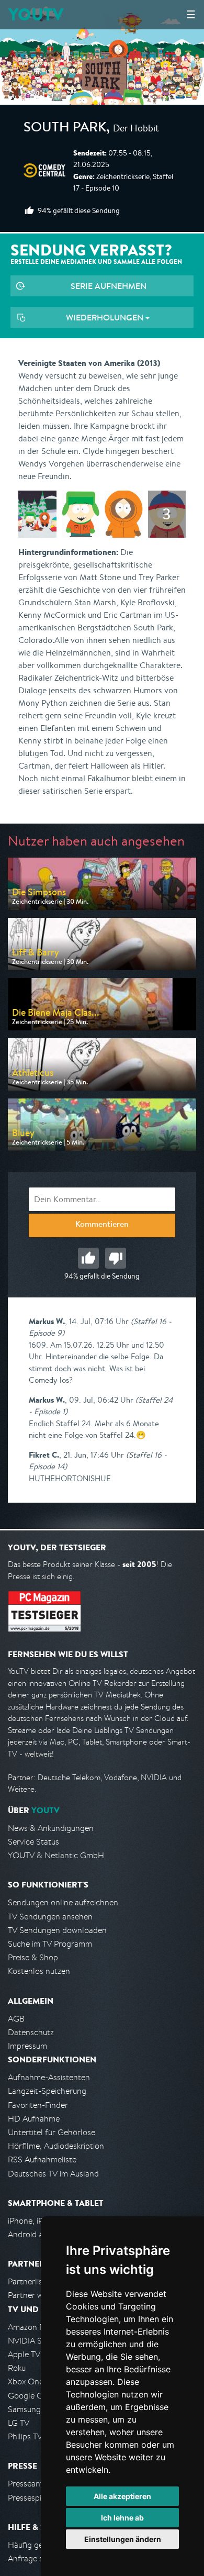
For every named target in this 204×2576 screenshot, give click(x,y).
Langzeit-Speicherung (47, 2091)
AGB (16, 2019)
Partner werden (36, 2295)
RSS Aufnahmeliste (42, 2159)
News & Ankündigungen (51, 1828)
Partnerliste (29, 2281)
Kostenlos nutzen (39, 1971)
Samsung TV (30, 2409)
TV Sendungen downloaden (57, 1930)
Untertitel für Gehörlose (52, 2132)
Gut (88, 1258)
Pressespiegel (32, 2498)
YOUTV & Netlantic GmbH (56, 1855)
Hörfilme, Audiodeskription (56, 2146)
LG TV (19, 2423)
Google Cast (31, 2396)
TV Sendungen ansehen (50, 1917)
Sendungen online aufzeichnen (63, 1902)
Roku (17, 2368)
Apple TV (24, 2354)
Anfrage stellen (36, 2558)
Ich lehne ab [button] (122, 2518)
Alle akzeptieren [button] (122, 2496)
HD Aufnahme (34, 2119)
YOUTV (36, 14)
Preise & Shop (33, 1957)
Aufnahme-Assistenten (49, 2077)
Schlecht (116, 1258)
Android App (31, 2234)
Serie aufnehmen (109, 286)
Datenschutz (31, 2032)
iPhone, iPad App (38, 2221)
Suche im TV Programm (50, 1944)
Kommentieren (102, 1225)
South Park (65, 129)
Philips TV (25, 2436)
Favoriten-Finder (38, 2105)
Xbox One (26, 2381)
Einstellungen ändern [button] (123, 2539)
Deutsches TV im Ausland (53, 2174)
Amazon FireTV (35, 2327)
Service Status (33, 1842)
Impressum (27, 2046)
